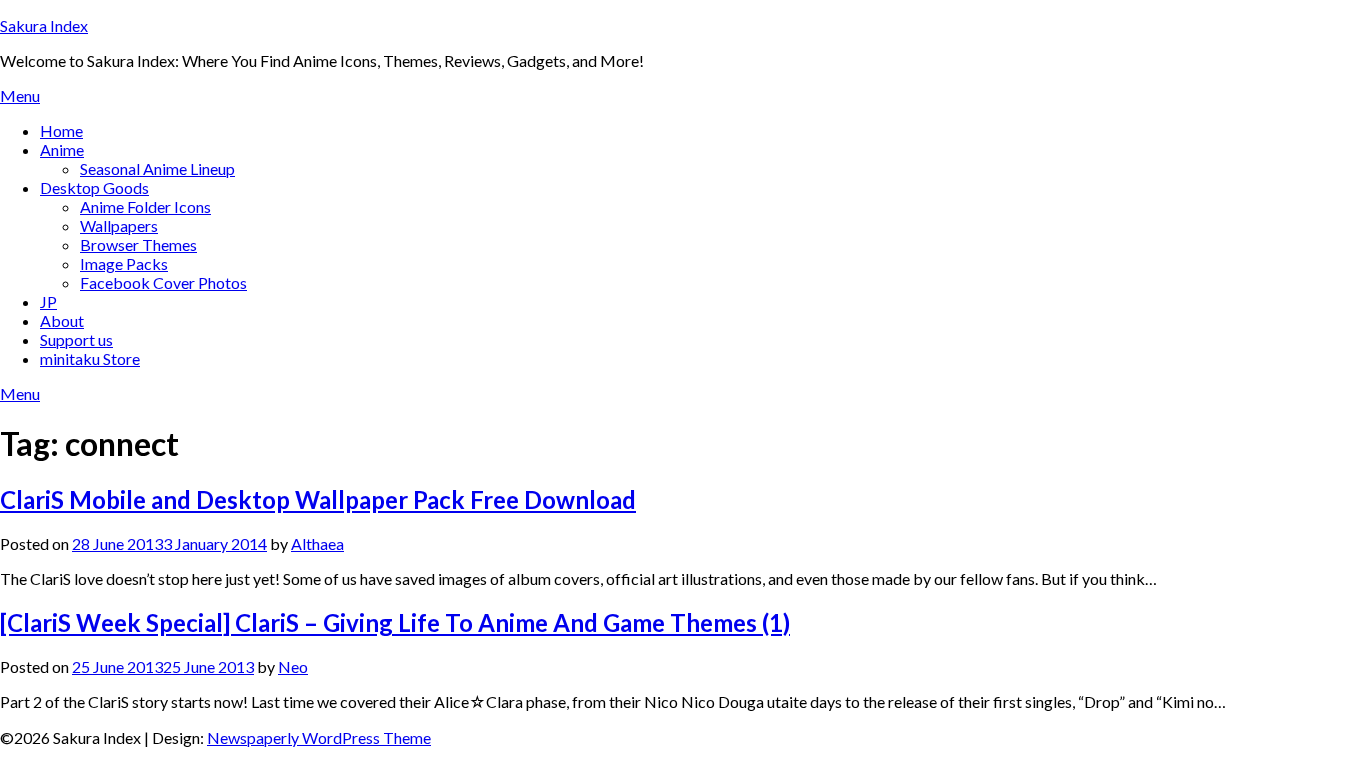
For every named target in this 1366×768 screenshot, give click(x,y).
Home (61, 130)
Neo (293, 666)
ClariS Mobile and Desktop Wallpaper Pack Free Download (318, 499)
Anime (62, 149)
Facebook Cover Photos (163, 282)
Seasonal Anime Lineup (157, 168)
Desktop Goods (94, 187)
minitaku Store (90, 358)
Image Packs (124, 263)
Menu (20, 95)
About (62, 320)
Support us (76, 339)
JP (48, 301)
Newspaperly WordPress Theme (319, 737)
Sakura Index (44, 25)
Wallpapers (119, 225)
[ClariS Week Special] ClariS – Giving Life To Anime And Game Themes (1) (395, 622)
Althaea (317, 543)
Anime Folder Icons (145, 206)
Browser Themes (138, 244)
